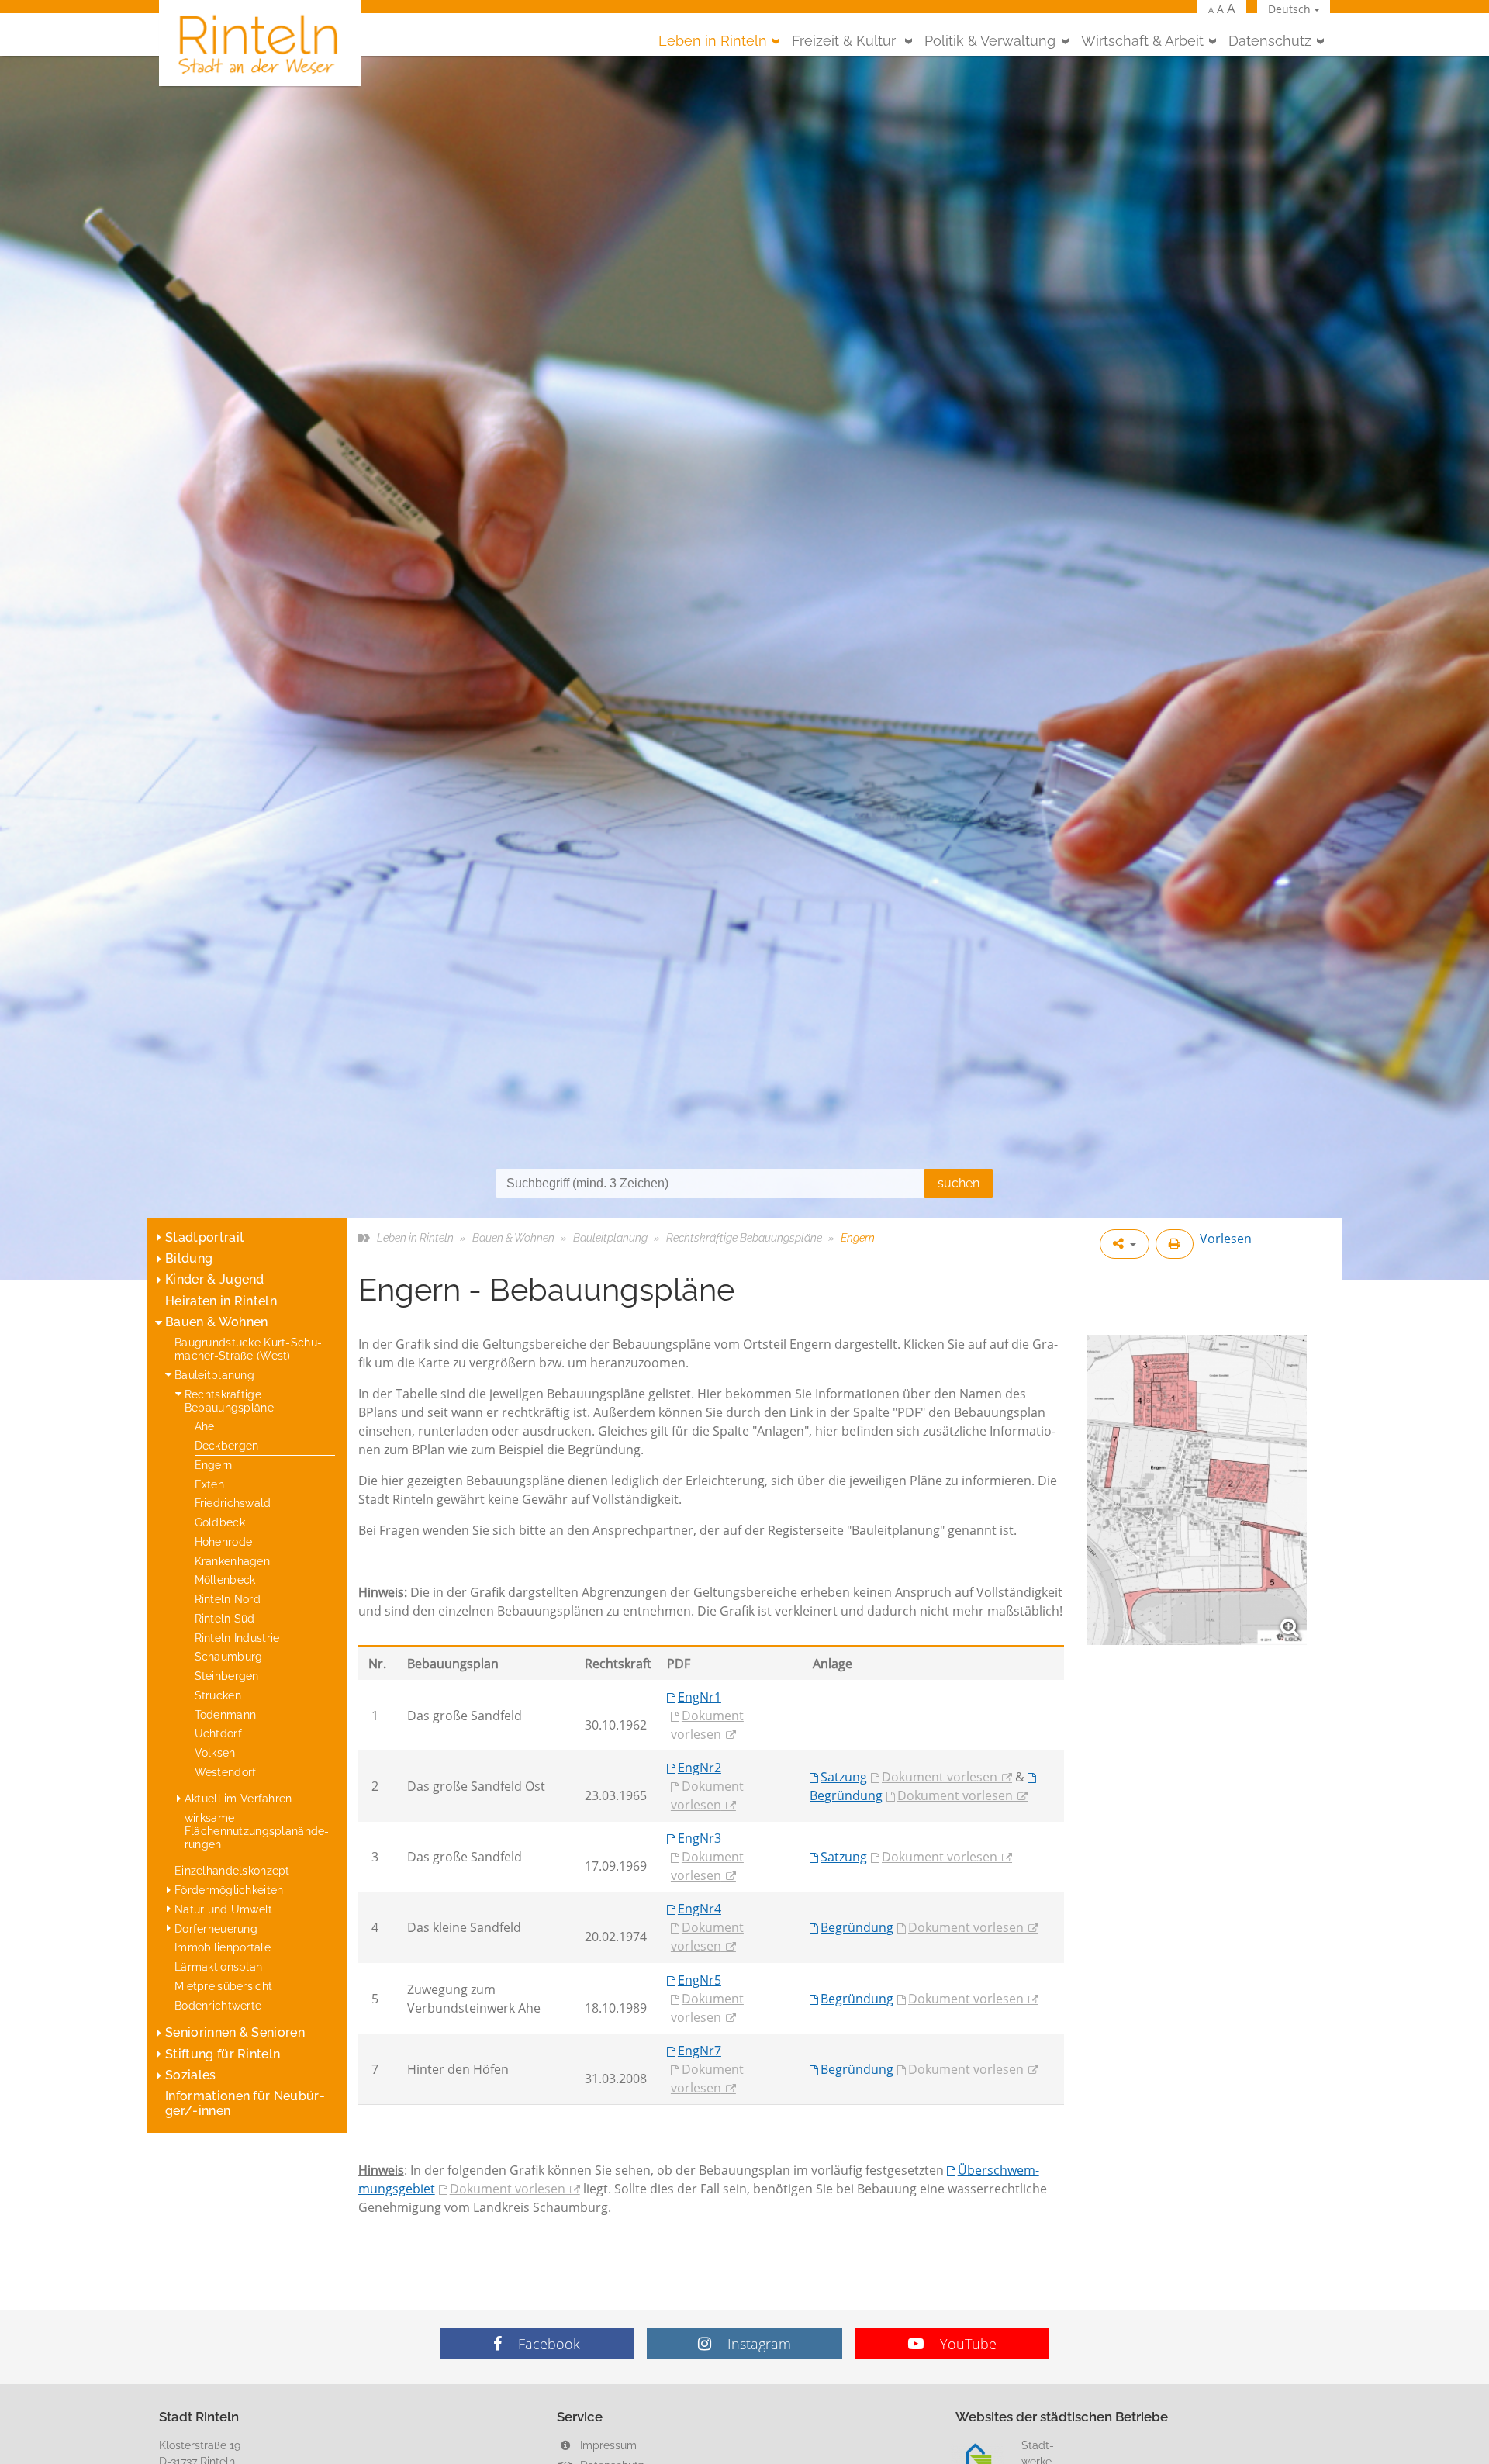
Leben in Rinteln (713, 41)
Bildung (189, 1258)
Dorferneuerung (216, 1928)
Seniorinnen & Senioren (235, 2032)
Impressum (607, 2445)
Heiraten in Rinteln (221, 1301)
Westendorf (226, 1772)
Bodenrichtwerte (218, 2005)
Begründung (857, 1927)
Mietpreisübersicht (223, 1986)
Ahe (205, 1426)
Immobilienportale (223, 1947)
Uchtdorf (218, 1733)
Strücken (218, 1695)
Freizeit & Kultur (846, 41)
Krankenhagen (232, 1561)
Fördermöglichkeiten (229, 1890)
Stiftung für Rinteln (223, 2054)
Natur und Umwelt (224, 1909)
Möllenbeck (225, 1579)
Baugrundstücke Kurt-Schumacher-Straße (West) (248, 1349)
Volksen (215, 1752)
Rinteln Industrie (237, 1638)
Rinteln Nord (228, 1599)
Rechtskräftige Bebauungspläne (229, 1401)
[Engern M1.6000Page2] (1197, 1490)
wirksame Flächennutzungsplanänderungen (257, 1831)
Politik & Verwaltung (990, 41)
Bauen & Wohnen (216, 1322)
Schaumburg (229, 1656)
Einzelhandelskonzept (232, 1870)
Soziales (191, 2075)
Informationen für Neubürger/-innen (245, 2103)
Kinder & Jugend (215, 1279)
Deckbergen (227, 1445)
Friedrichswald (233, 1503)
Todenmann (226, 1714)
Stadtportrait (205, 1237)
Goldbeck (220, 1522)
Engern (214, 1465)
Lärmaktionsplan (218, 1966)
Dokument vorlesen (707, 1725)
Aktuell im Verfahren (238, 1798)
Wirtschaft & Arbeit (1142, 41)
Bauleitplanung (214, 1375)
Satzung (844, 1777)
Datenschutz (1270, 41)
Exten (209, 1484)
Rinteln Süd (225, 1618)
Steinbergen (227, 1676)
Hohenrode (224, 1541)
